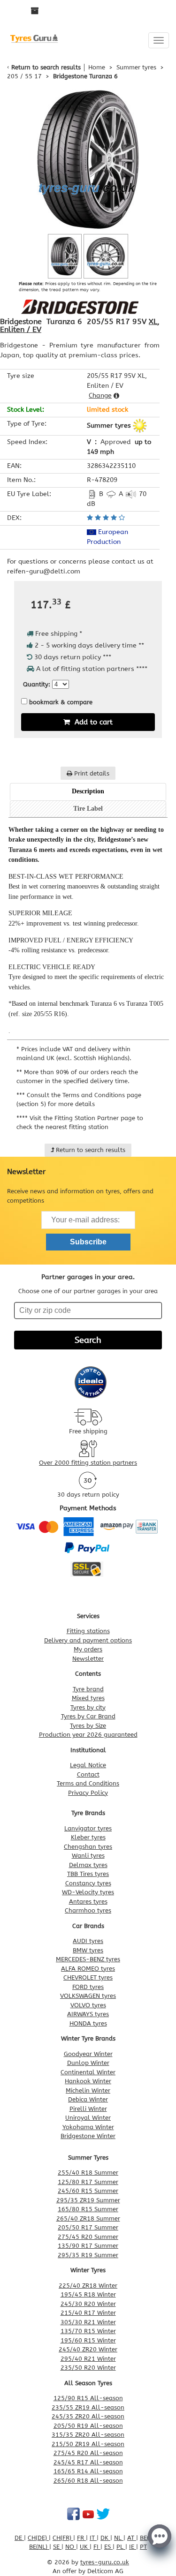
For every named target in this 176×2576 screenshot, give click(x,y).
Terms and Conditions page (102, 1095)
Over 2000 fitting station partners (88, 1463)
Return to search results (46, 67)
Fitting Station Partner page (95, 1118)
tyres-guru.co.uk (105, 2562)
